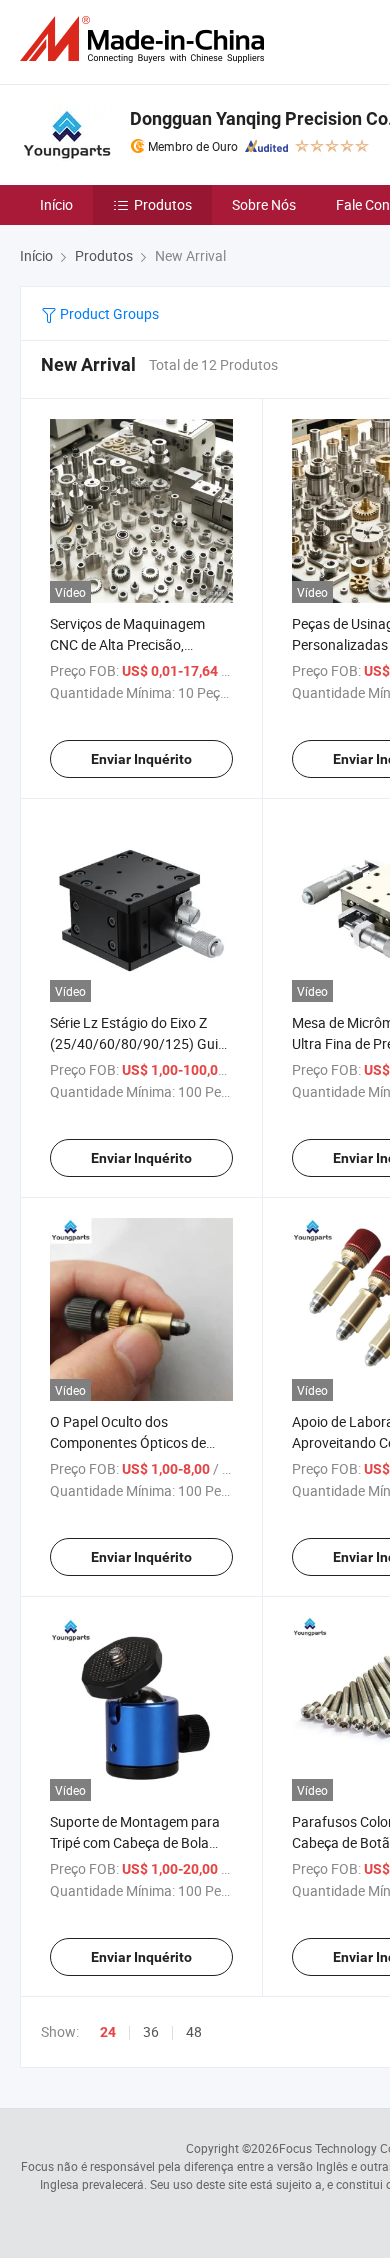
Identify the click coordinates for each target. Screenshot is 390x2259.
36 (151, 2031)
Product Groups (108, 313)
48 (194, 2031)
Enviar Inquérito (141, 759)
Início (56, 204)
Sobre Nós (264, 204)
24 (108, 2032)
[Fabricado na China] (146, 39)
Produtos (163, 204)
